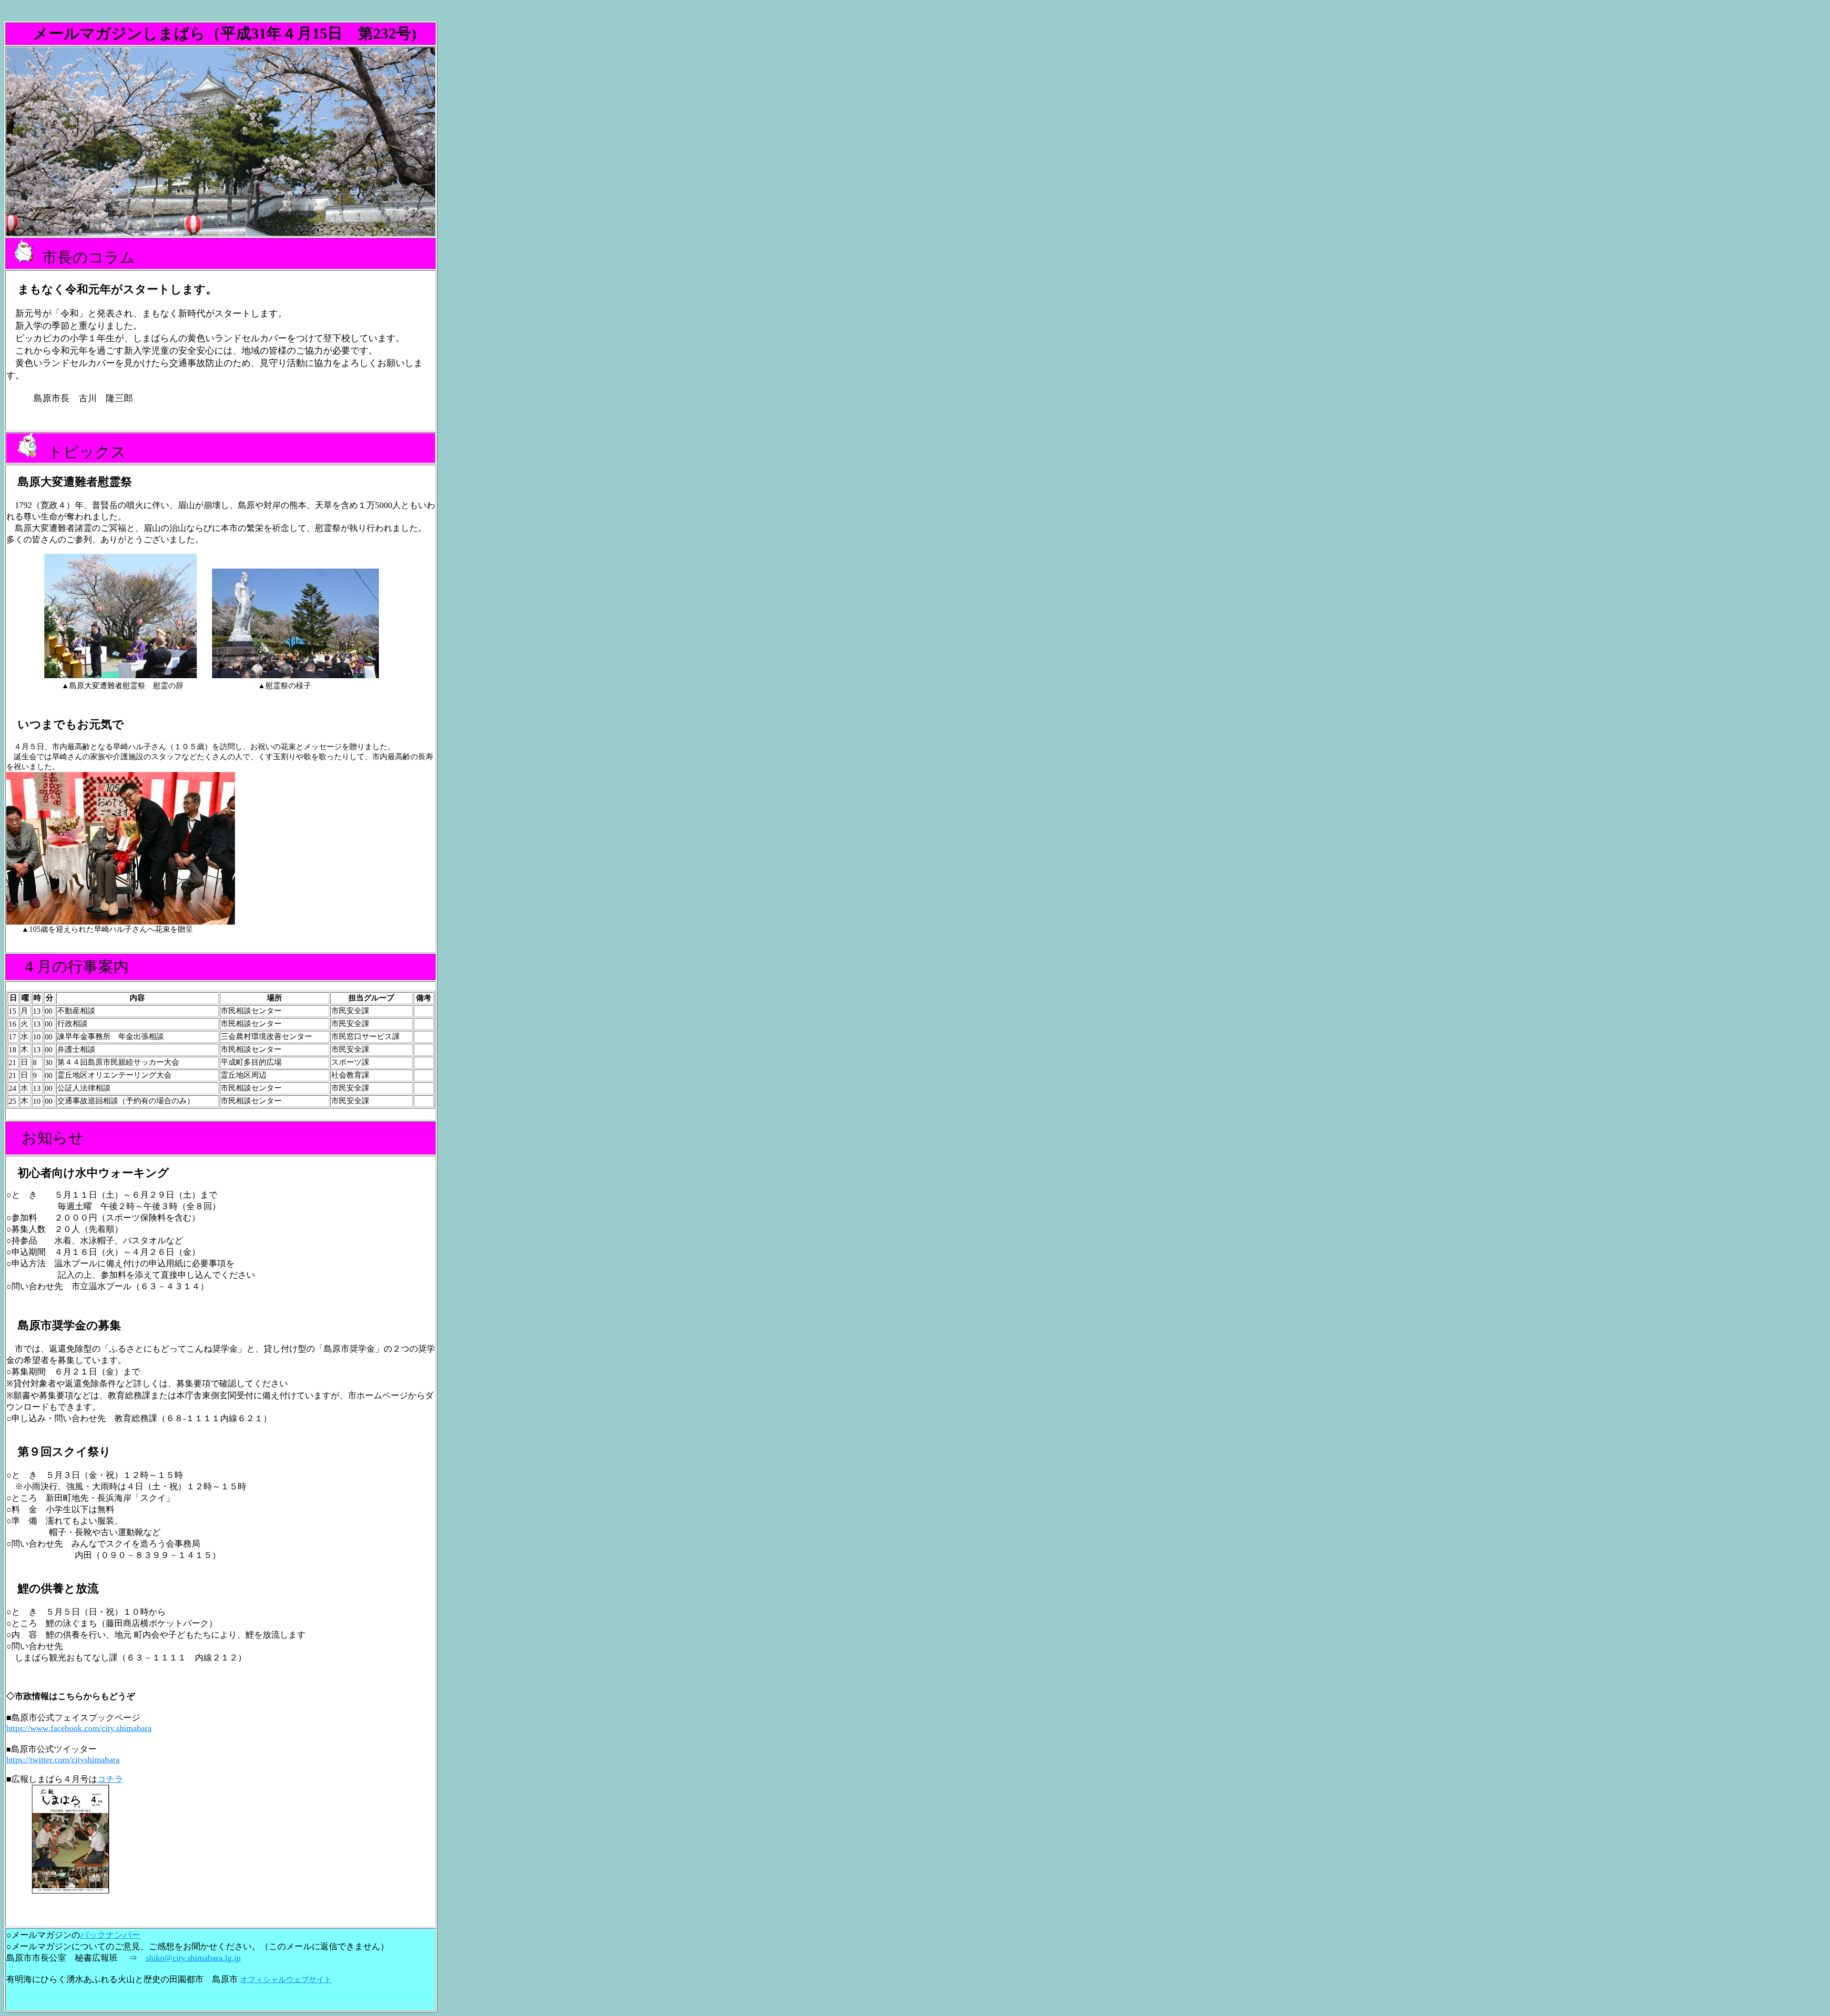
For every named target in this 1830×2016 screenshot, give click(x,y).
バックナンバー (110, 1935)
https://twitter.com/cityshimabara (63, 1760)
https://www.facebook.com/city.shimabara (79, 1728)
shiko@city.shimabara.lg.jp (193, 1958)
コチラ (110, 1779)
